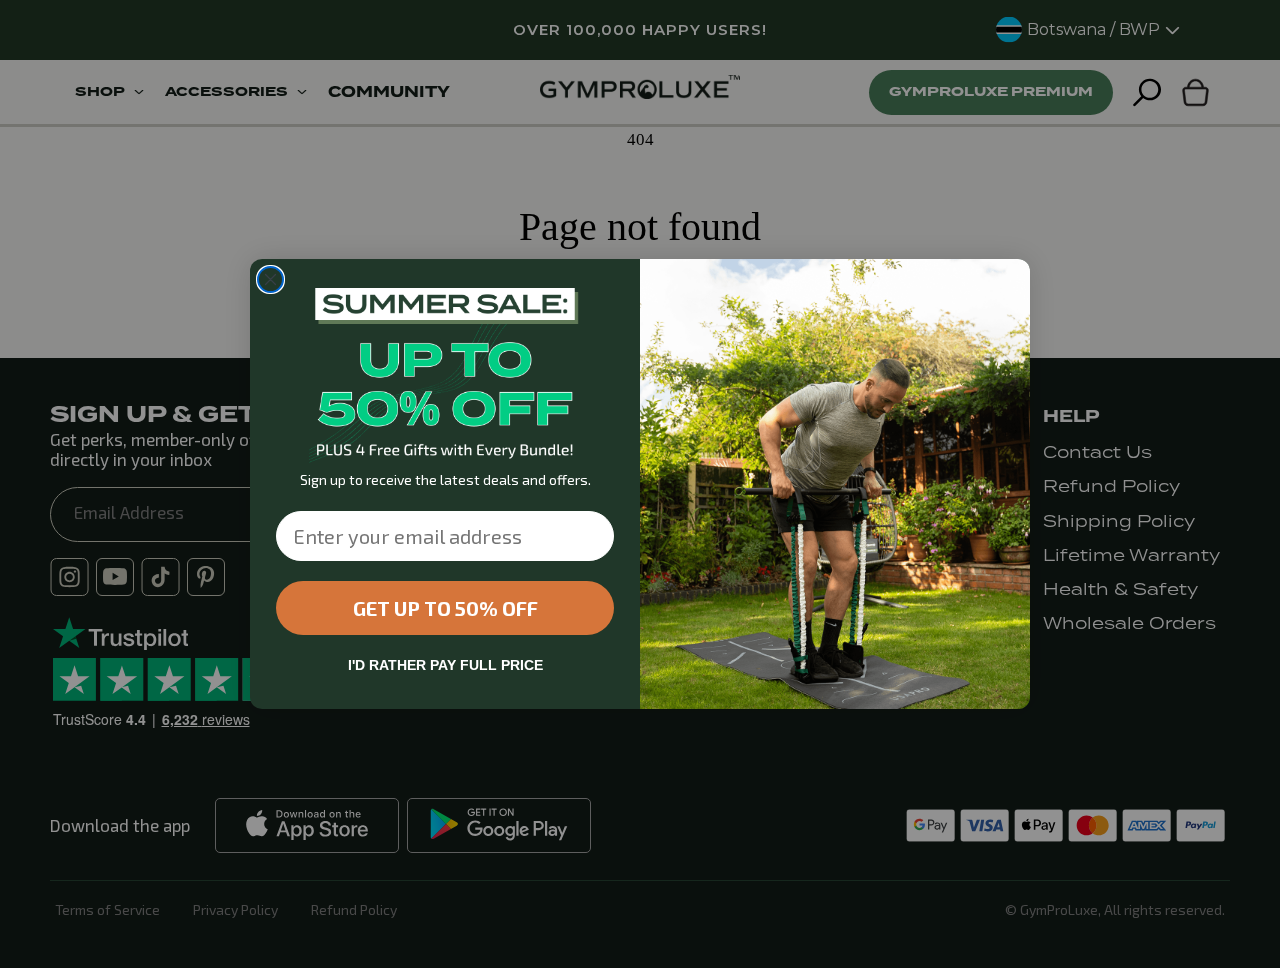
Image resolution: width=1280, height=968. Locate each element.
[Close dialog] (270, 279)
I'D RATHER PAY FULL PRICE (445, 665)
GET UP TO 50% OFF (445, 608)
